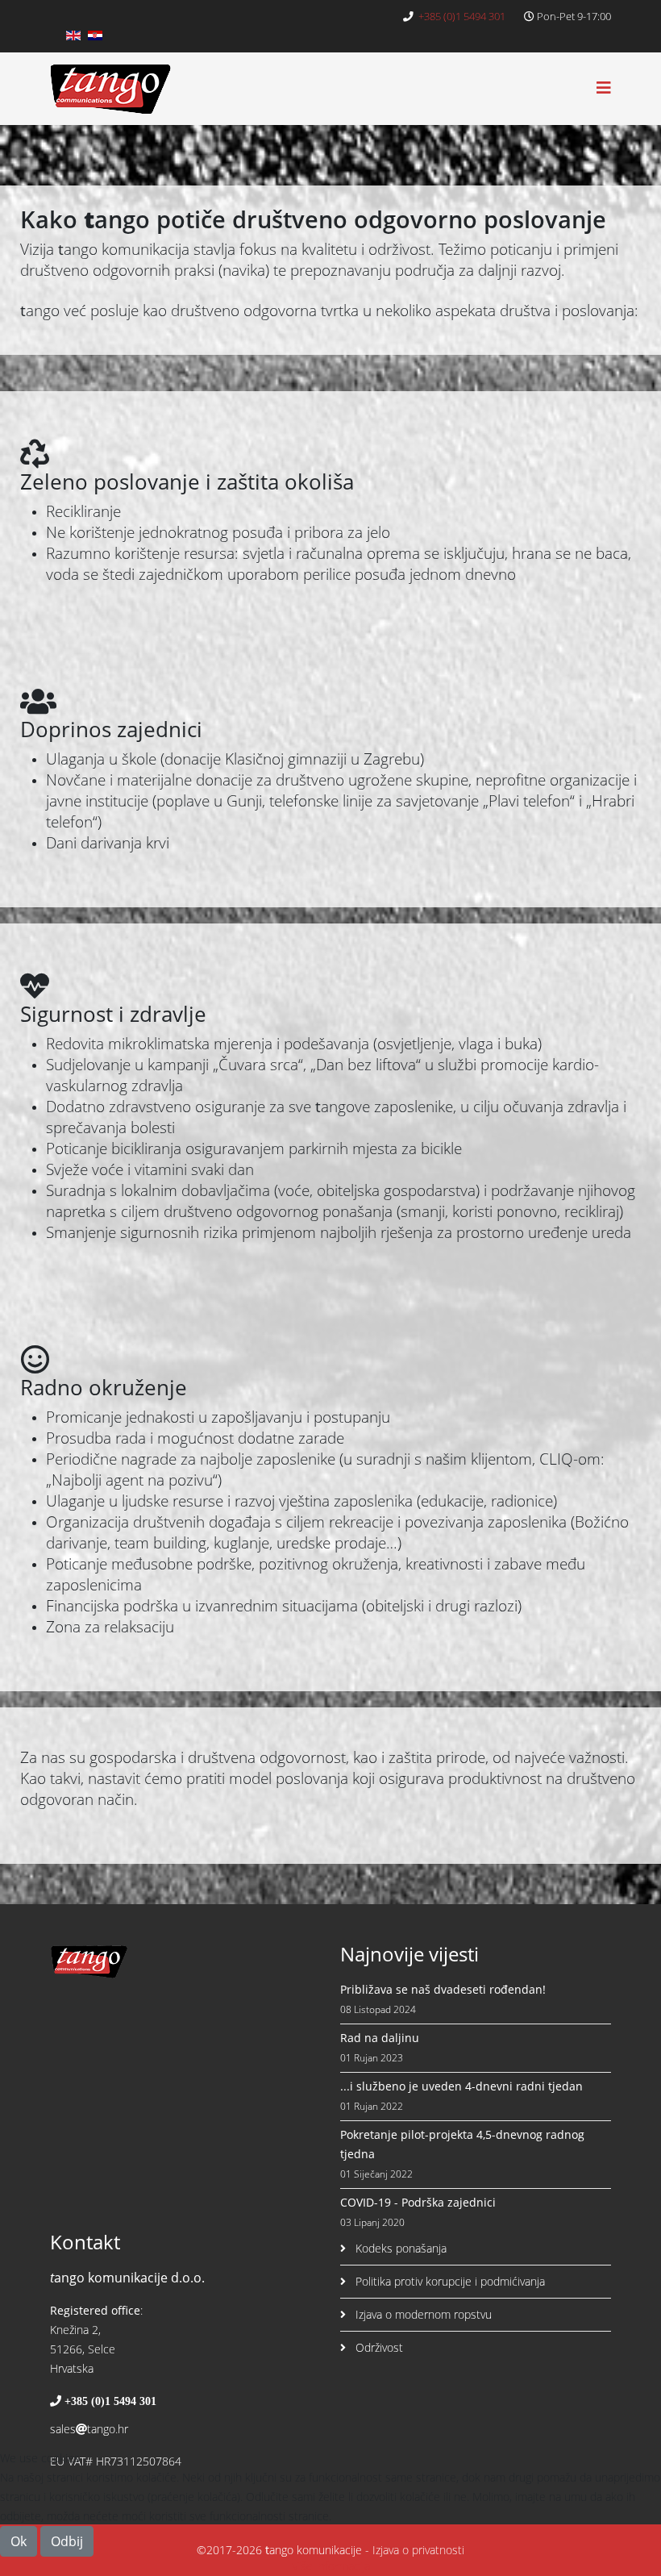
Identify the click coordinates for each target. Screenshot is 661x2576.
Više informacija (331, 2566)
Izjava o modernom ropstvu (422, 2314)
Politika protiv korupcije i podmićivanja (449, 2281)
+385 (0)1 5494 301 (462, 17)
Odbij (67, 2541)
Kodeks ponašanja (399, 2248)
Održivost (378, 2347)
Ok (19, 2541)
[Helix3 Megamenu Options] (604, 88)
